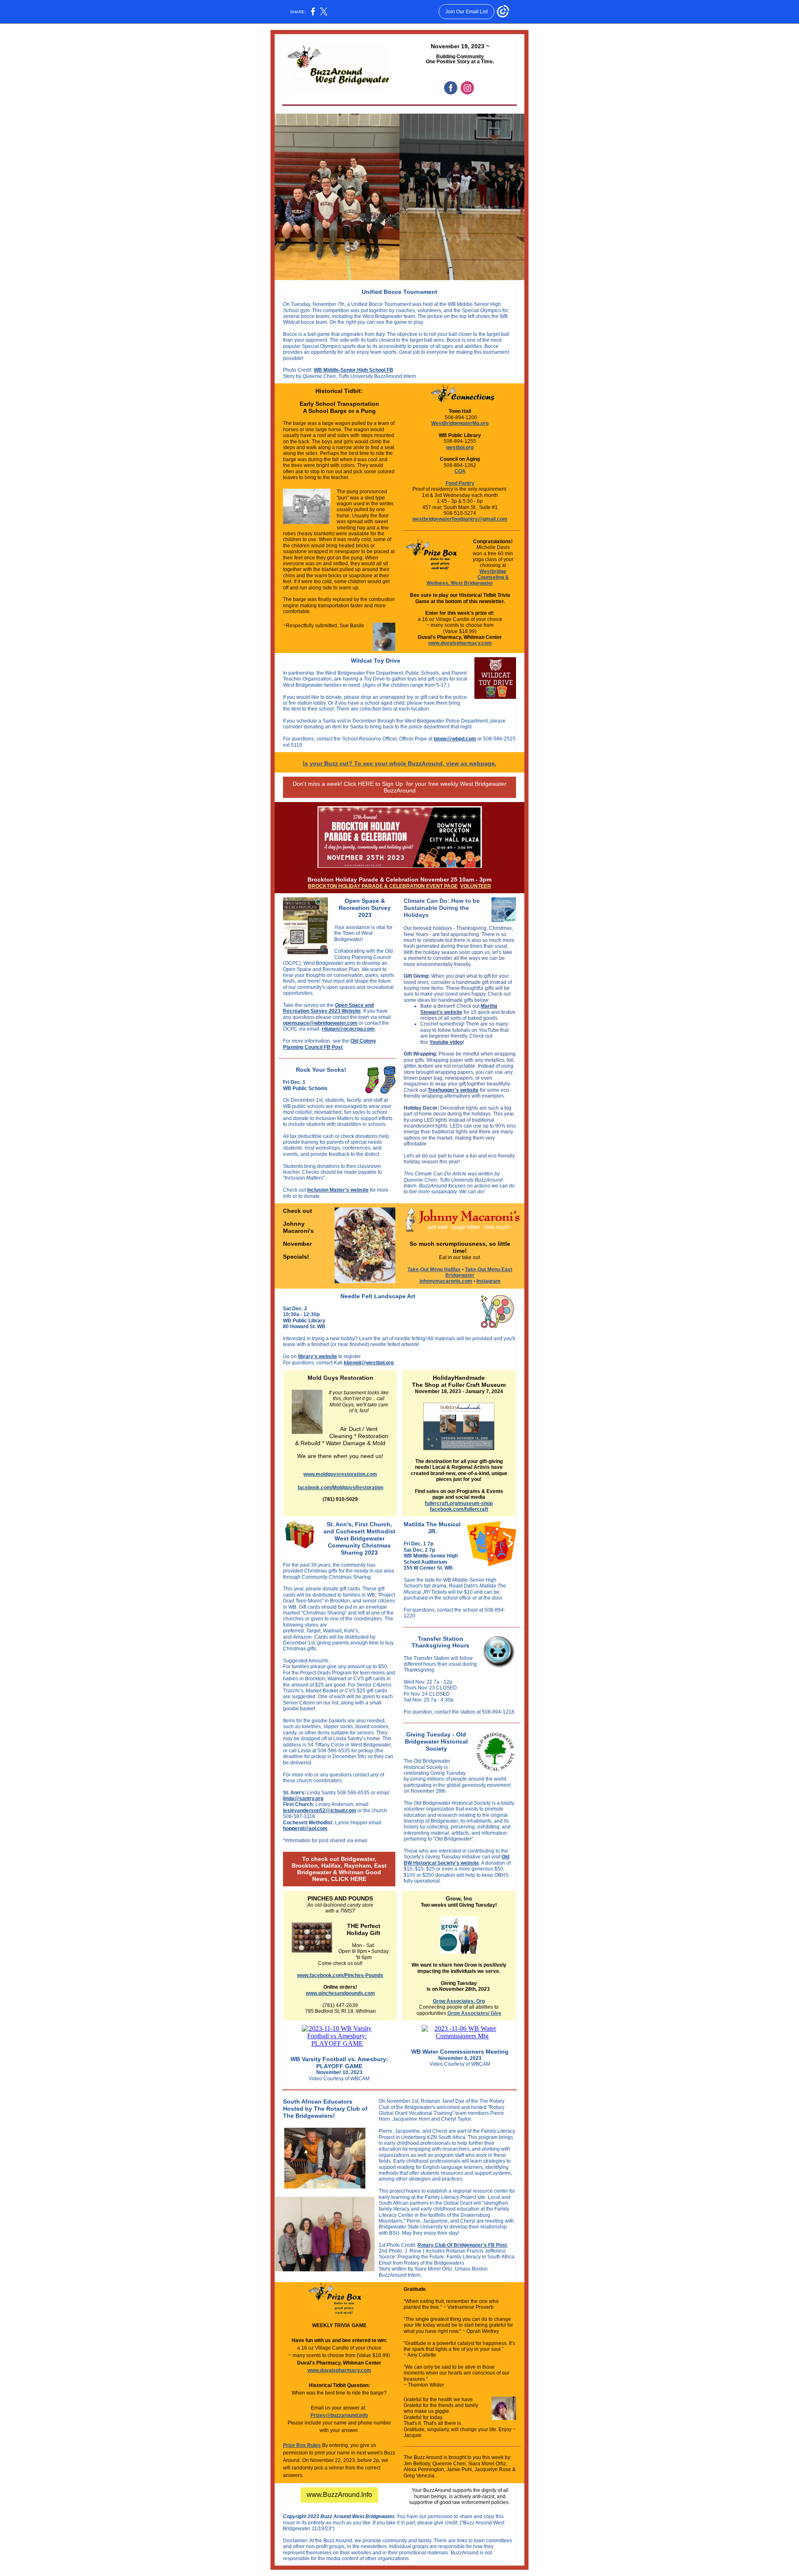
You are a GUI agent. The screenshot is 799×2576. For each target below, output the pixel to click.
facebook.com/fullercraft (459, 1509)
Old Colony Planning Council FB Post (330, 1044)
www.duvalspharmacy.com (460, 643)
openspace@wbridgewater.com (320, 1023)
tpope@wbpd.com (455, 739)
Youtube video (446, 1042)
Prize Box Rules (302, 2445)
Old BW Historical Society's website (457, 1860)
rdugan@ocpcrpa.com (348, 1029)
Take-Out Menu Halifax (434, 1269)
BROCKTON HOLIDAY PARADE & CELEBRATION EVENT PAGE (383, 886)
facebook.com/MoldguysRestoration (340, 1488)
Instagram (489, 1281)
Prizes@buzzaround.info (339, 2415)
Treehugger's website (453, 1090)
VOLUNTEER (476, 886)
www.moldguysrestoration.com (340, 1474)
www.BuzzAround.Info (339, 2495)
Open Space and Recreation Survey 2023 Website (328, 1008)
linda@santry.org (303, 1798)
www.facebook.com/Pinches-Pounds (340, 1975)
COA (460, 471)
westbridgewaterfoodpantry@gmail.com (460, 519)
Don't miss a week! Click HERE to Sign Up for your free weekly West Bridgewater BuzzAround (399, 787)
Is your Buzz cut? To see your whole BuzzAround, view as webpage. (400, 763)
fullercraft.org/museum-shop (459, 1503)
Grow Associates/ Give (474, 2013)
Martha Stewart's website (459, 1009)
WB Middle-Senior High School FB (354, 370)
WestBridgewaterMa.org (460, 423)
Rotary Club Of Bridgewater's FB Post (462, 2245)
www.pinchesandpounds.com (340, 1993)
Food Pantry (460, 483)
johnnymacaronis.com (446, 1281)
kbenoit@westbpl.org (369, 1363)
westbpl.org (460, 447)
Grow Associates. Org (459, 2001)
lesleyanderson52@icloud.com (320, 1811)
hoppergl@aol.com (305, 1828)
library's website (318, 1356)
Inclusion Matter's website (338, 1190)
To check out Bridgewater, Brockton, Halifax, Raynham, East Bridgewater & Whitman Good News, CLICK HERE (339, 1869)
